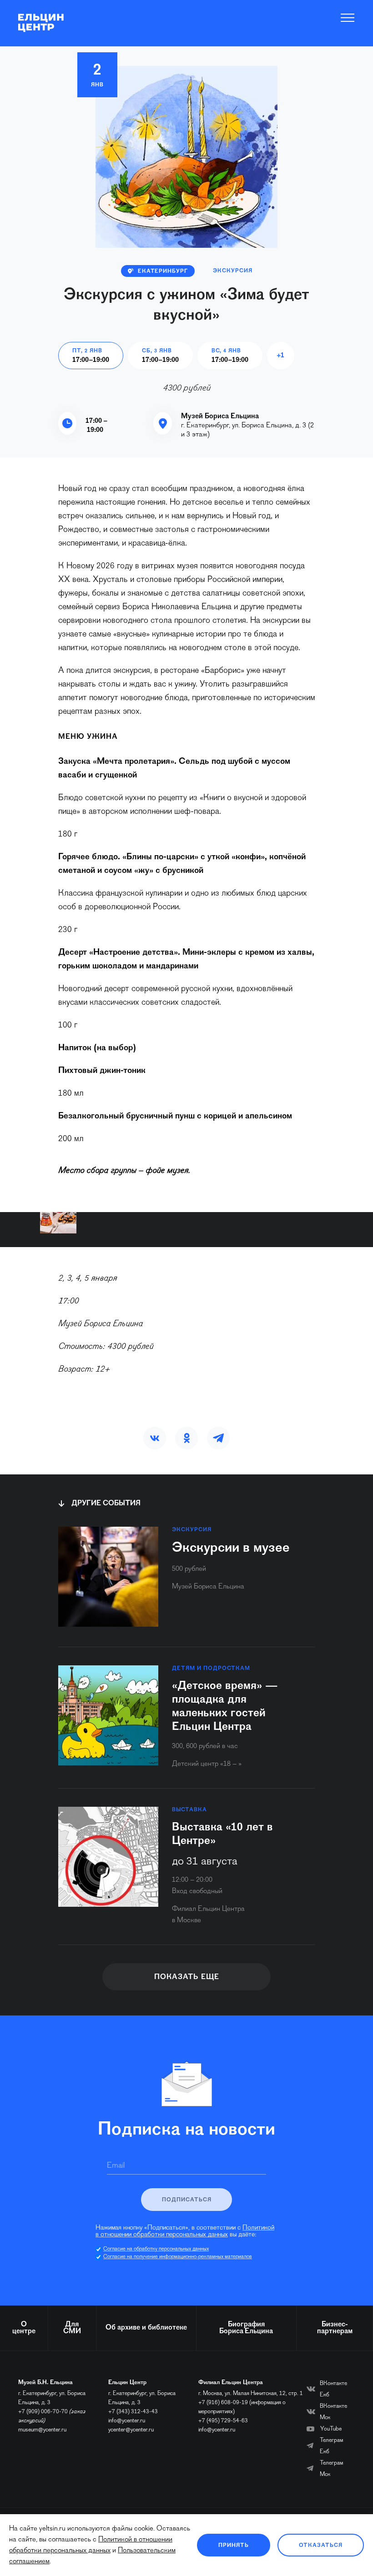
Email (116, 2166)
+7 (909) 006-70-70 (43, 2412)
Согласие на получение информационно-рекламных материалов (178, 2257)
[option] (58, 1223)
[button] (155, 1438)
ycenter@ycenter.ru (131, 2430)
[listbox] (58, 1223)
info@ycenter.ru (127, 2421)
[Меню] (348, 18)
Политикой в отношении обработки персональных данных (185, 2231)
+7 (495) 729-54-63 (223, 2421)
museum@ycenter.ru (42, 2430)
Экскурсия (233, 271)
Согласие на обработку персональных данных (156, 2249)
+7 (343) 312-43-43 (133, 2412)
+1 (280, 356)
